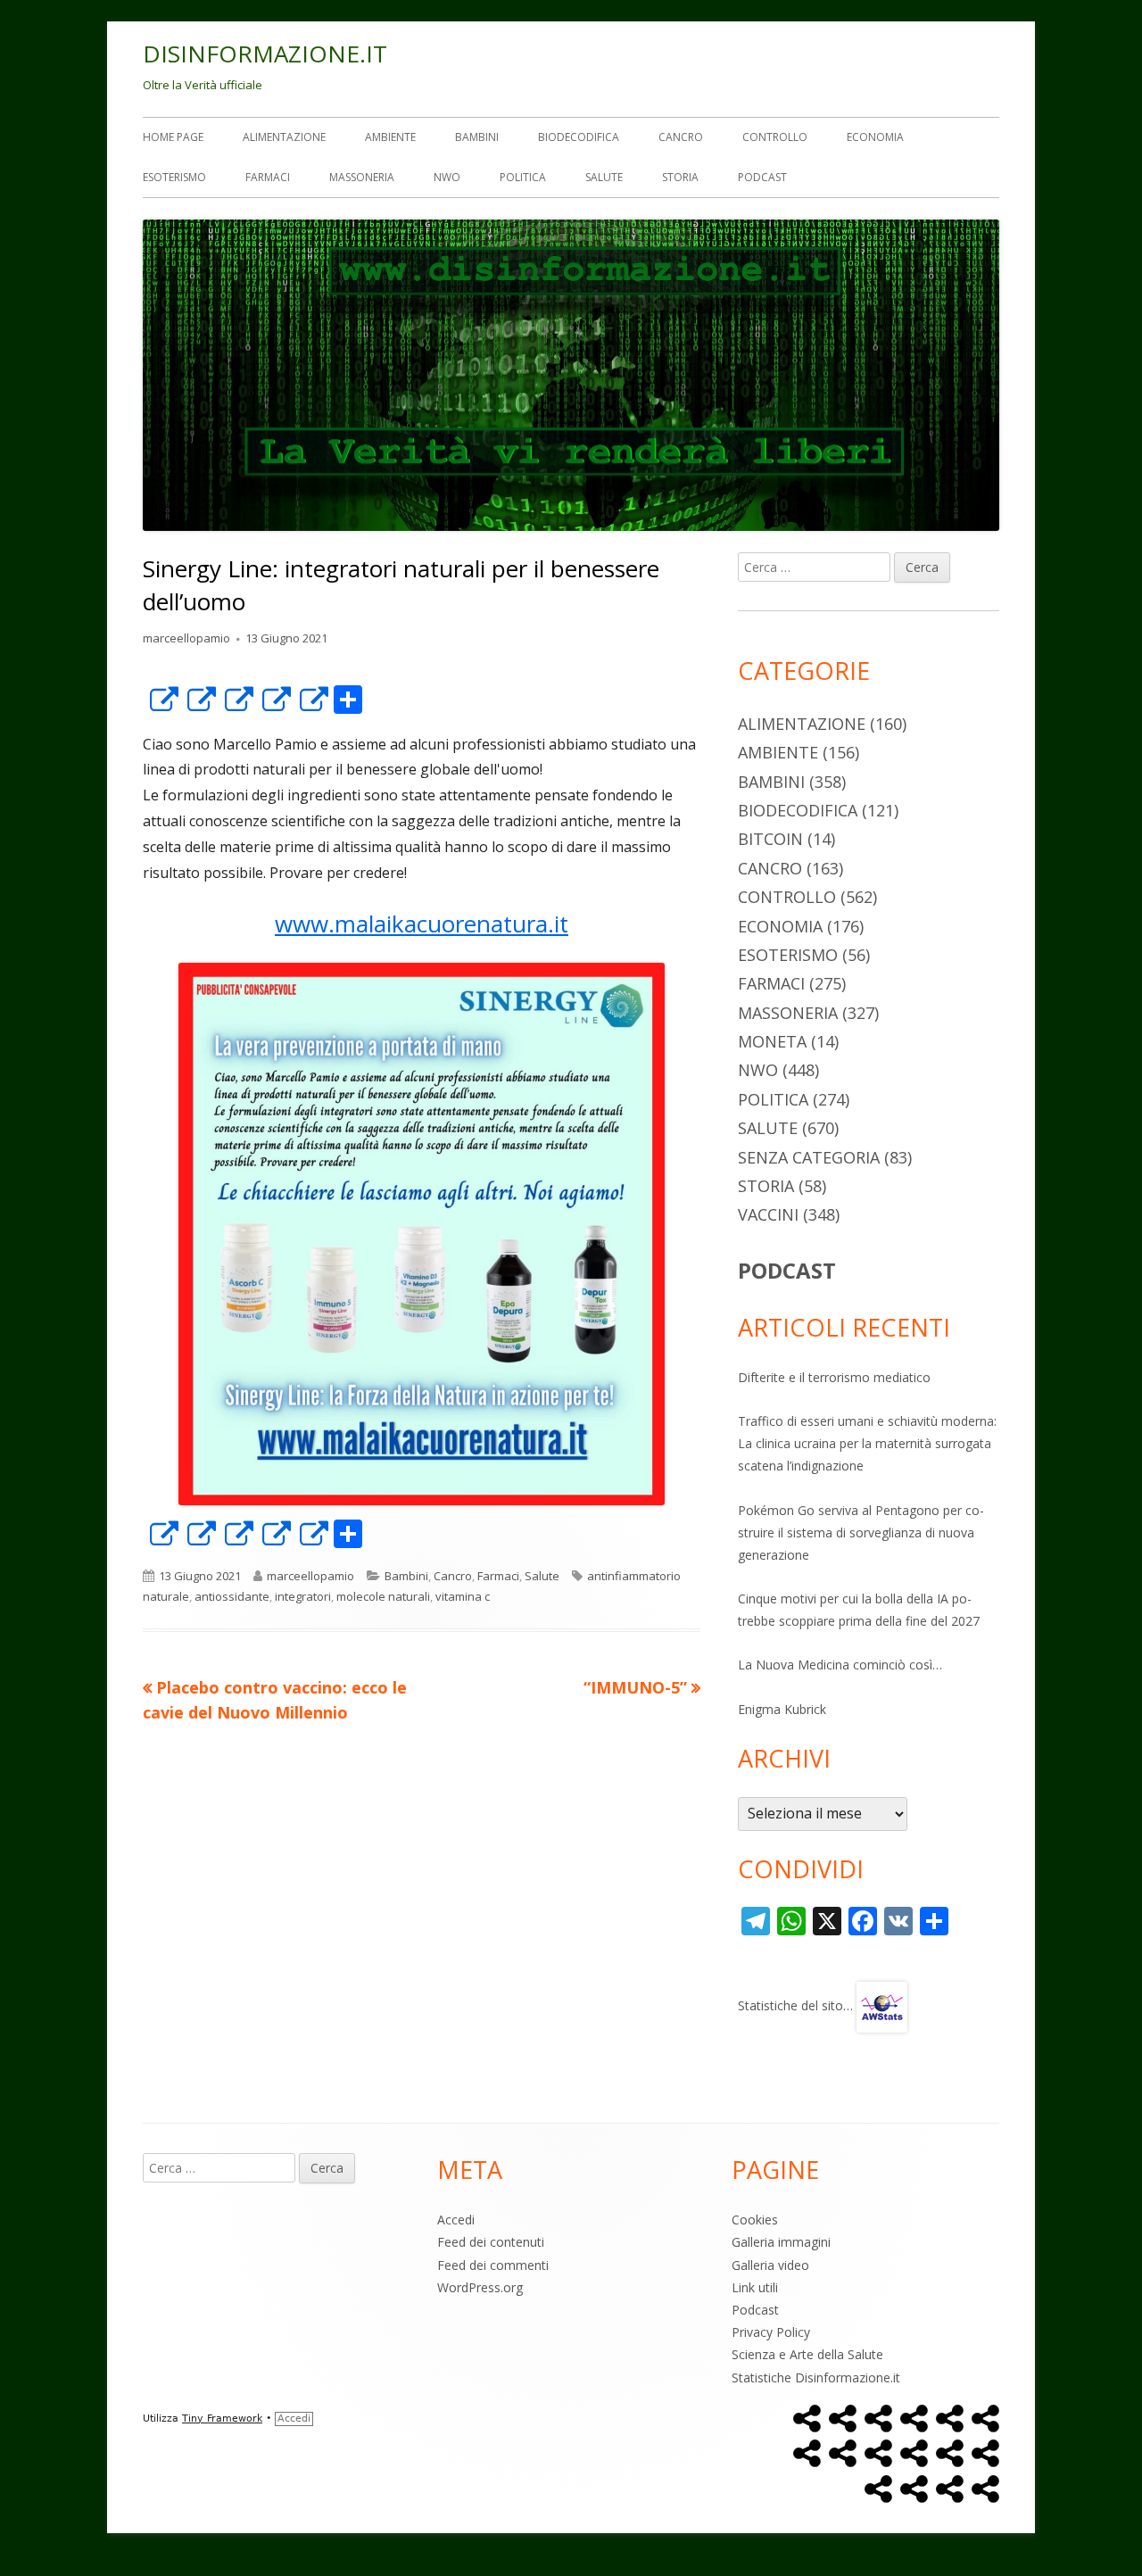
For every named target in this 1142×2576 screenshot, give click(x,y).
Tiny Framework (222, 2419)
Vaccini (768, 1214)
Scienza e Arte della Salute (807, 2354)
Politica (523, 177)
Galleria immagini (781, 2242)
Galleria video (770, 2265)
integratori (303, 1596)
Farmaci (268, 177)
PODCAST (787, 1270)
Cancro (681, 137)
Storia (680, 177)
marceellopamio (186, 638)
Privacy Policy (771, 2332)
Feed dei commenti (493, 2265)
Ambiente (390, 137)
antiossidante (232, 1596)
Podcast (762, 177)
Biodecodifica (579, 137)
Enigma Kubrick (782, 1709)
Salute (604, 177)
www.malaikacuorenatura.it (422, 924)
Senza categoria (809, 1157)
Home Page (173, 137)
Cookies (755, 2220)
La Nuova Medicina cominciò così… (840, 1665)
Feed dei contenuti (491, 2242)
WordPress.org (480, 2287)
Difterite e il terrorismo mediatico (834, 1377)
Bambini (477, 137)
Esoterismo (174, 177)
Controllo (775, 137)
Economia (875, 137)
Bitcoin (770, 839)
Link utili (755, 2287)
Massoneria (362, 177)
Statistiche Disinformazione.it (816, 2377)
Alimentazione (284, 137)
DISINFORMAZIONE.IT (265, 54)
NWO (447, 177)
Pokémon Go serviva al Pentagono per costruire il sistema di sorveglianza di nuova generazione (861, 1532)
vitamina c (463, 1596)
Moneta (772, 1041)
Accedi (456, 2220)
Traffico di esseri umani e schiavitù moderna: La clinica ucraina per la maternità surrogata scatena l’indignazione (867, 1443)
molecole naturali (383, 1596)
